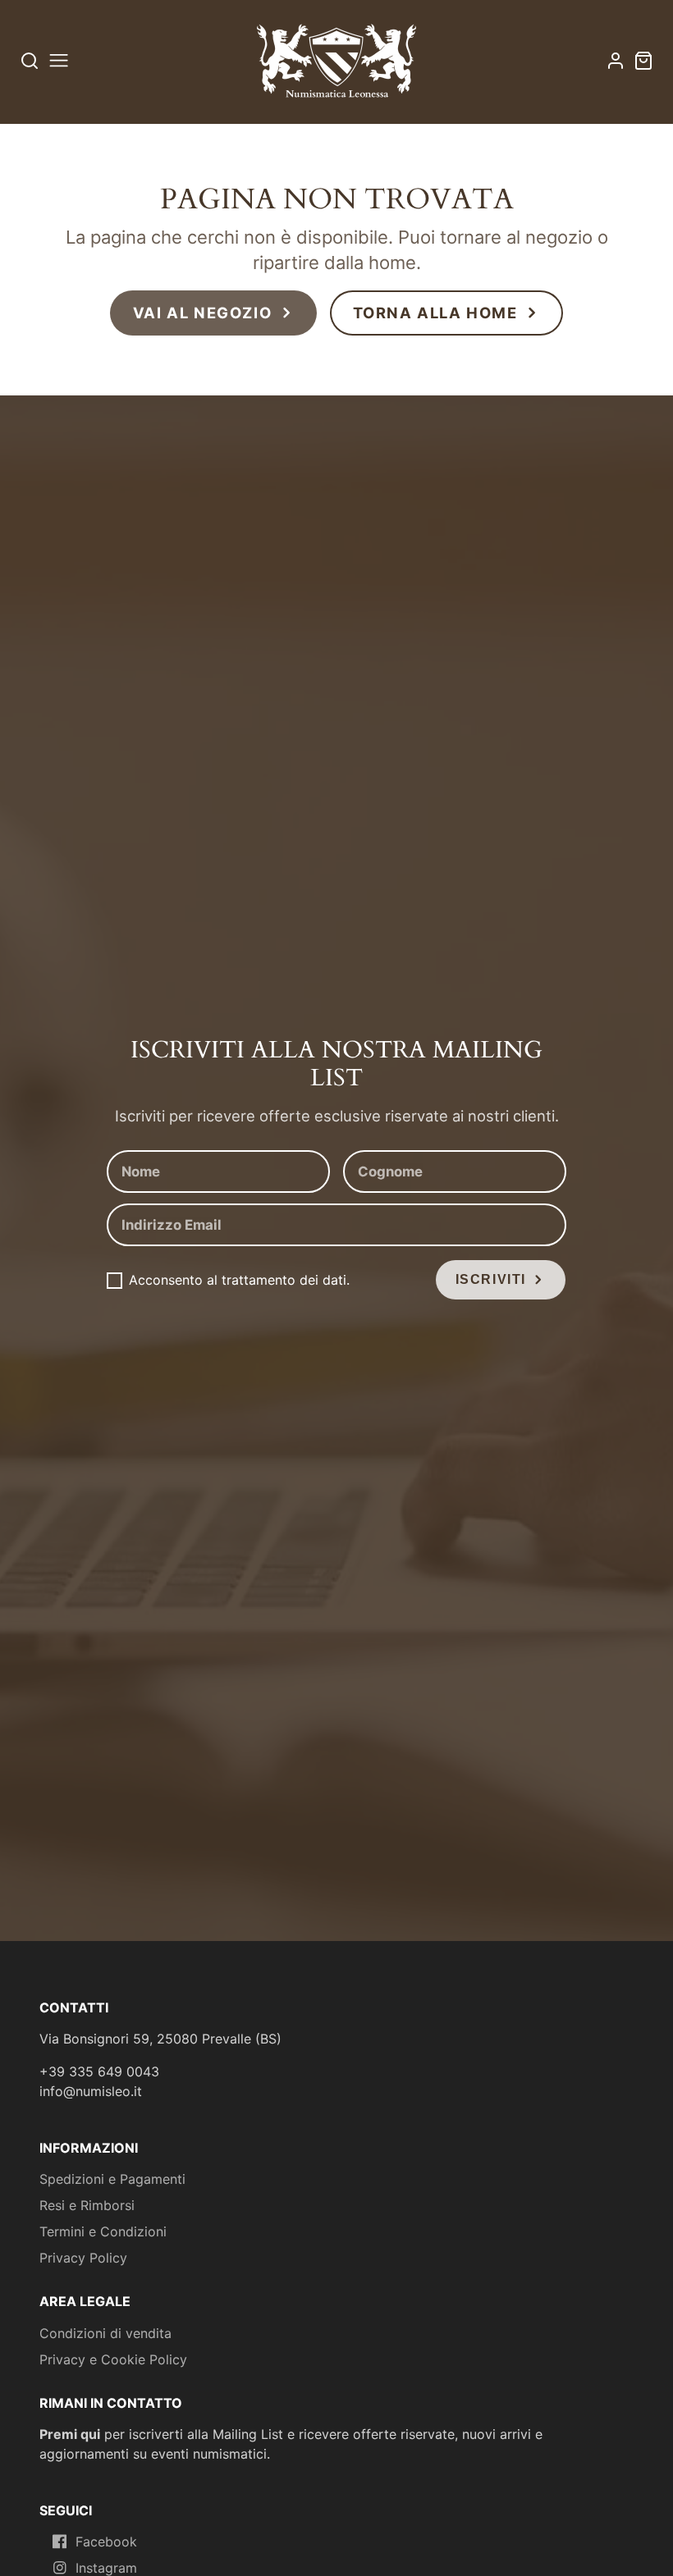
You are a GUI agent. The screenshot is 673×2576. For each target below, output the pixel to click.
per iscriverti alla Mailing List (161, 2434)
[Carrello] (643, 61)
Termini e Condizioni (103, 2231)
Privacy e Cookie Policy (113, 2359)
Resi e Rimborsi (87, 2205)
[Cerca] (30, 60)
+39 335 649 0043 (99, 2071)
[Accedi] (616, 61)
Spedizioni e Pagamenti (112, 2179)
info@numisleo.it (91, 2091)
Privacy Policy (83, 2258)
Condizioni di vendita (105, 2333)
